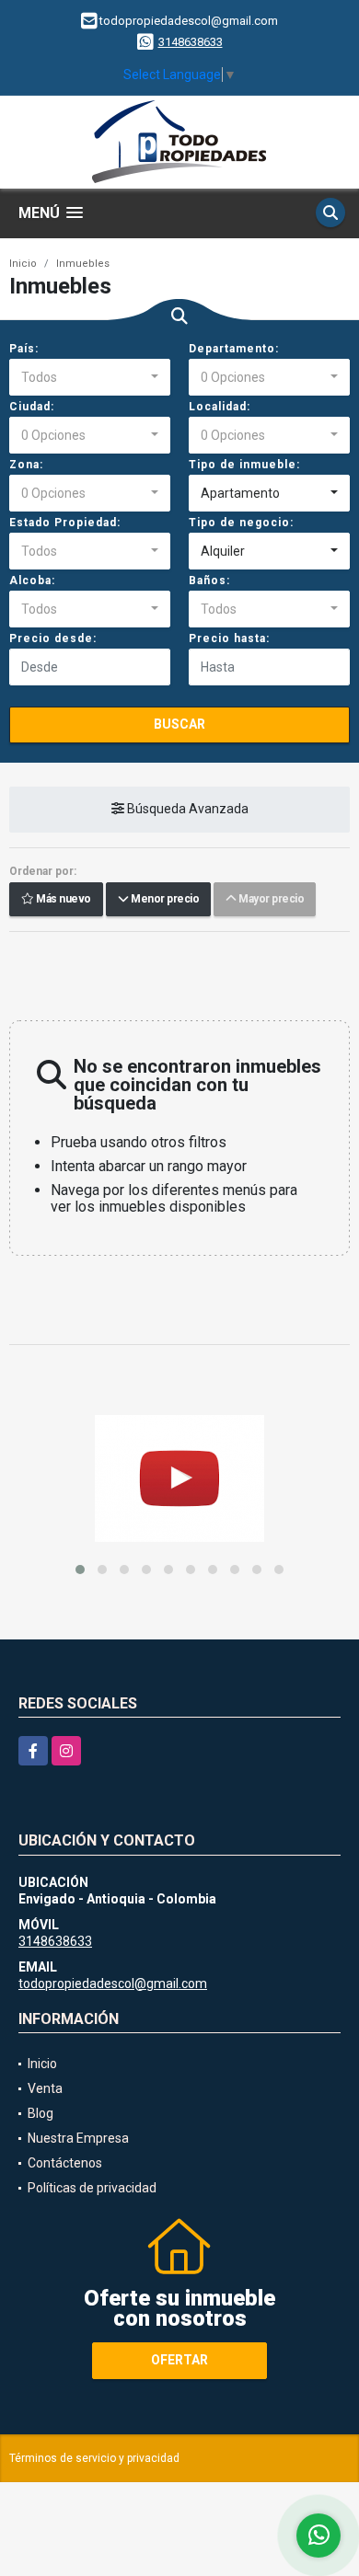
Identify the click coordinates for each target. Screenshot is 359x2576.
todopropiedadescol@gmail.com (113, 1984)
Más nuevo (63, 900)
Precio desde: (53, 638)
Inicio (23, 264)
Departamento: (234, 349)
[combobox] (90, 377)
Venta (45, 2088)
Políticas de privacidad (92, 2188)
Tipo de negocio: (241, 523)
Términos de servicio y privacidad (94, 2458)
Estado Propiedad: (65, 523)
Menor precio (163, 900)
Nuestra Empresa (78, 2138)
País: (24, 349)
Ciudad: (32, 407)
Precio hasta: (229, 638)
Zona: (26, 465)
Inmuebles (83, 264)
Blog (41, 2113)
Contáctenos (65, 2163)
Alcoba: (32, 581)
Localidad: (220, 407)
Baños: (209, 581)
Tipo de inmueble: (244, 465)
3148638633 (191, 42)
